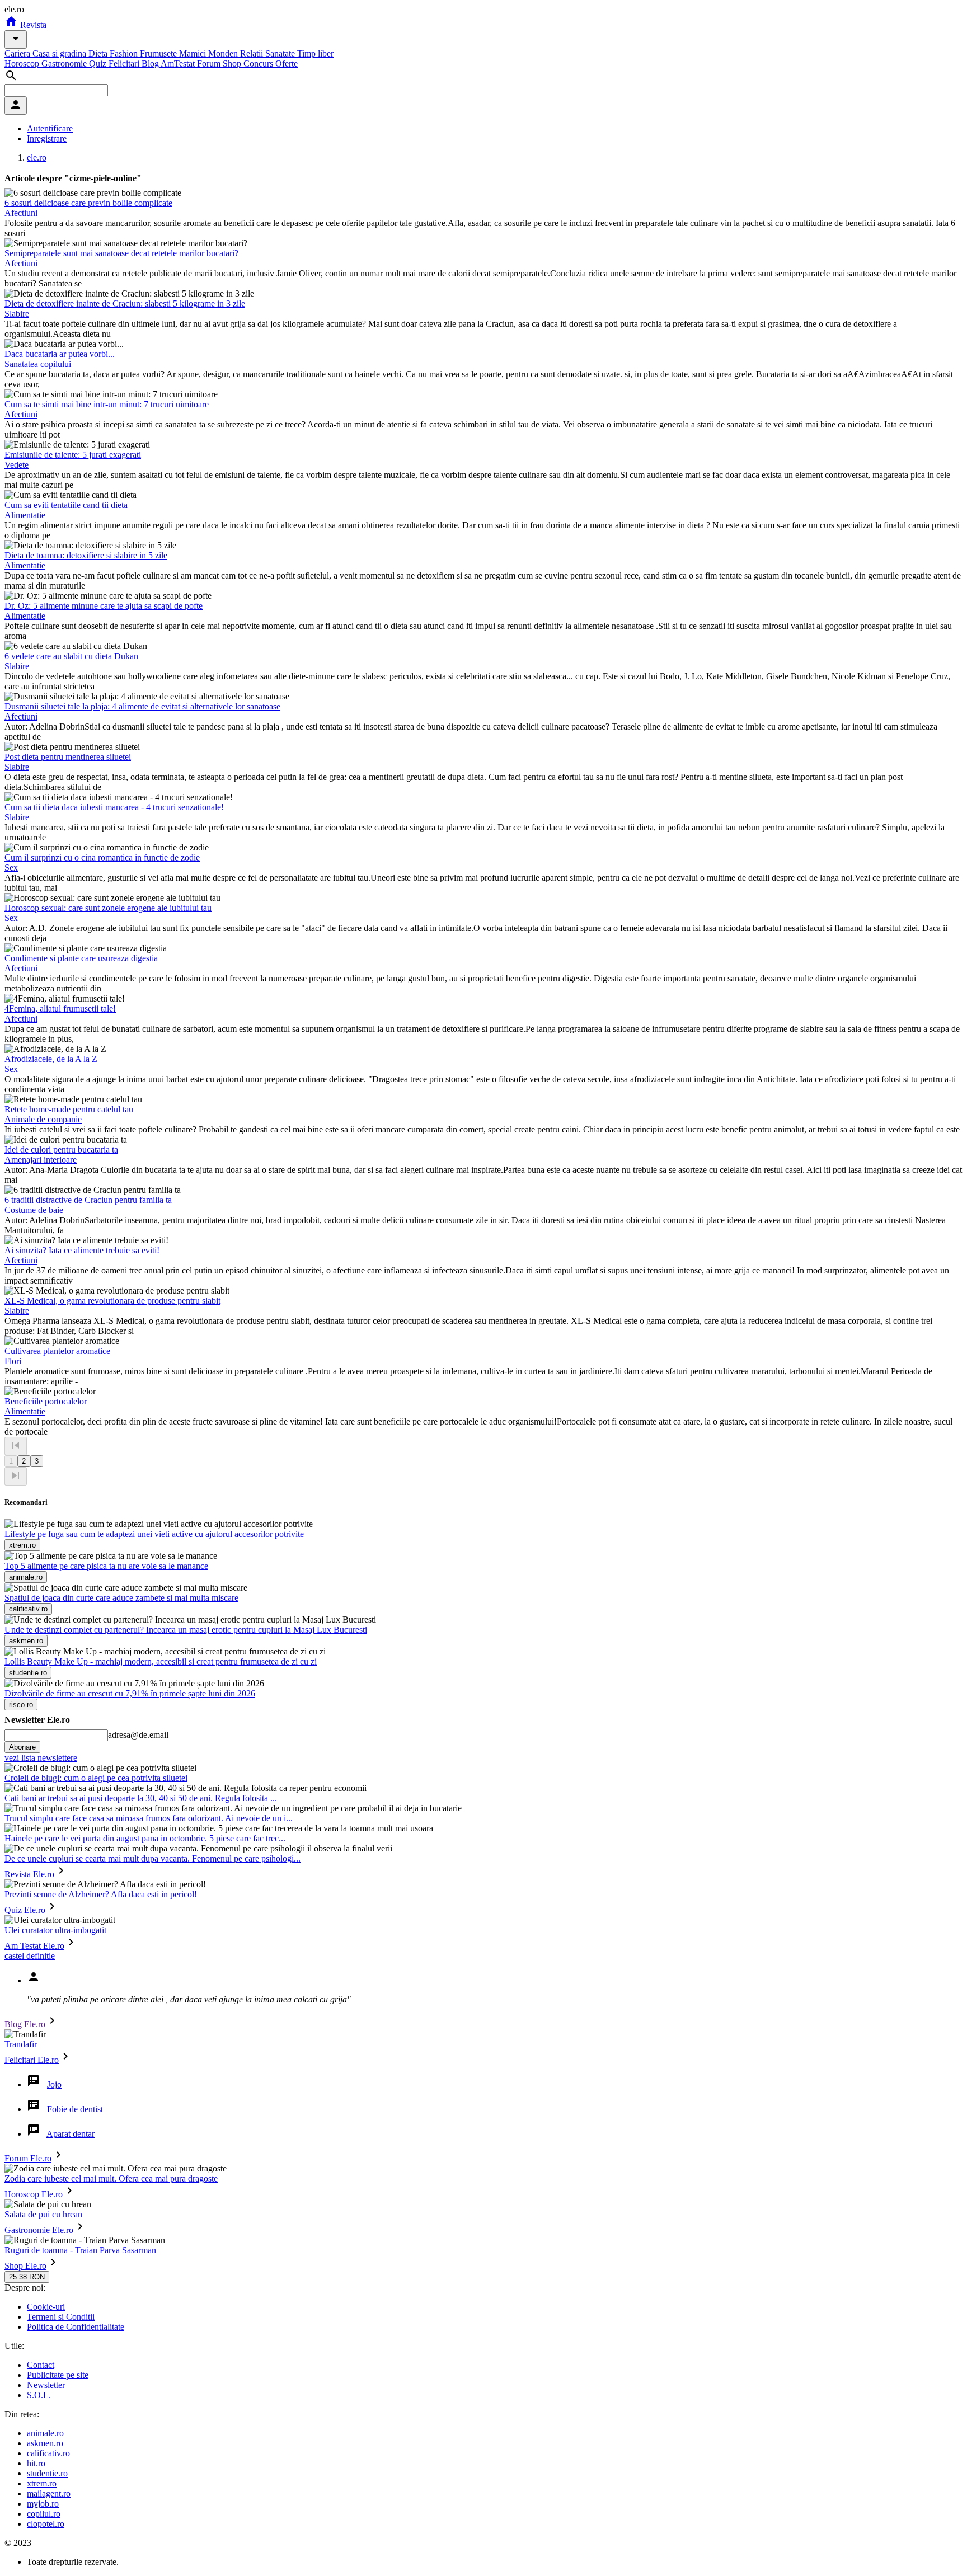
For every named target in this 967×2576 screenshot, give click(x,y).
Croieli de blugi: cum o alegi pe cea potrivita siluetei (96, 1778)
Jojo (54, 2084)
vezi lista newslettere (41, 1758)
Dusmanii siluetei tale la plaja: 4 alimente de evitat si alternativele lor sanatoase (142, 706)
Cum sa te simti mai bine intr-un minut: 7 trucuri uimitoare (107, 404)
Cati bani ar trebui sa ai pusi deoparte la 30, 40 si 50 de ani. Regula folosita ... (141, 1798)
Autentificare (50, 128)
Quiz (99, 64)
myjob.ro (43, 2504)
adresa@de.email (138, 1735)
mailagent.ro (49, 2493)
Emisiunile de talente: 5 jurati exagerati (73, 455)
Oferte (287, 64)
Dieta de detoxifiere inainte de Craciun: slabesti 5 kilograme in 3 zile (125, 304)
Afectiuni (21, 213)
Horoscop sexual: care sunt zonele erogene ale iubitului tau (108, 908)
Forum (210, 64)
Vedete (17, 465)
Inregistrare (47, 138)
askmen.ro (45, 2443)
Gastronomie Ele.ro (39, 2230)
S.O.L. (39, 2395)
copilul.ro (44, 2514)
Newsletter (46, 2385)
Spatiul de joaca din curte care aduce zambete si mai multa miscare (121, 1598)
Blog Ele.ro (25, 2024)
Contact (41, 2365)
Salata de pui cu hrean (43, 2214)
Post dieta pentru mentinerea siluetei (68, 757)
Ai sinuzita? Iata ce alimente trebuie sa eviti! (82, 1250)
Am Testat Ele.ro (34, 1946)
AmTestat (179, 64)
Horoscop (23, 64)
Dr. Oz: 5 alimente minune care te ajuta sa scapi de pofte (104, 606)
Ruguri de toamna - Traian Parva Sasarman (80, 2250)
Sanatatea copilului (38, 364)
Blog (151, 64)
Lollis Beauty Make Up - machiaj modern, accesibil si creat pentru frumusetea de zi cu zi (161, 1661)
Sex (11, 868)
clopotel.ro (46, 2524)
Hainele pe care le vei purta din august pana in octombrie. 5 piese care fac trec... (145, 1838)
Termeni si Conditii (61, 2317)
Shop (233, 64)
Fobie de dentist (75, 2109)
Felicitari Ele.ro (32, 2060)
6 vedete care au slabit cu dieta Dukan (71, 656)
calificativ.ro (48, 2453)
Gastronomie (65, 64)
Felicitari (125, 64)
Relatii (253, 53)
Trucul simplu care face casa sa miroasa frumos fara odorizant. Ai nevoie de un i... (149, 1818)
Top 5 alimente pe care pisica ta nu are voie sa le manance (106, 1566)
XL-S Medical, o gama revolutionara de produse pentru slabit (112, 1301)
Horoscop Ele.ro (34, 2194)
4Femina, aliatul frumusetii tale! (60, 1009)
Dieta (99, 53)
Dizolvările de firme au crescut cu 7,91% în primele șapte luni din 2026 (130, 1693)
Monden (224, 53)
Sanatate (281, 53)
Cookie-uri (46, 2307)
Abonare (22, 1747)
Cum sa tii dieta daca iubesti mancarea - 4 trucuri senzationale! (114, 807)
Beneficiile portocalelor (46, 1401)
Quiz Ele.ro (25, 1910)
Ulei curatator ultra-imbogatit (55, 1930)
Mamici (194, 53)
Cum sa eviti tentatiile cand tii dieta (66, 505)
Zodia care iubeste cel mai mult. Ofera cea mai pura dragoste (111, 2178)
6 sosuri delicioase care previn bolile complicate (88, 203)
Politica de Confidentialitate (76, 2327)
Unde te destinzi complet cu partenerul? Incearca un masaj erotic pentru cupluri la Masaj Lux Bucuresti (186, 1630)
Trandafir (21, 2044)
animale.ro (45, 2433)
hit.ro (36, 2463)
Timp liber (315, 53)
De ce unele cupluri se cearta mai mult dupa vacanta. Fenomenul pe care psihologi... (152, 1858)
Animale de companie (43, 1119)
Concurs (259, 64)
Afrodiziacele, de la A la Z (51, 1059)
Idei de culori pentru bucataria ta (61, 1150)
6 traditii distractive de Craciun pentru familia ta (88, 1200)
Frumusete (159, 53)
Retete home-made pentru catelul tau (69, 1109)
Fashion (125, 53)
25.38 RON (27, 2277)
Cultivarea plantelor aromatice (57, 1351)
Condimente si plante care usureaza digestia (81, 958)
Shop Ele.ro (25, 2266)
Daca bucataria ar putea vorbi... (60, 354)
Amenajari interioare (41, 1160)
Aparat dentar (71, 2134)
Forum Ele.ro (28, 2158)
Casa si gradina (60, 53)
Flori (13, 1361)
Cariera (18, 53)
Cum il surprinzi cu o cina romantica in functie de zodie (102, 857)
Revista (32, 25)
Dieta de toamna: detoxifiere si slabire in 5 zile (86, 555)
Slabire (17, 314)
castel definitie (30, 1956)
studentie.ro (47, 2473)
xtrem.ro (42, 2483)
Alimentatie (25, 515)
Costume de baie (34, 1210)
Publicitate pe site (58, 2375)
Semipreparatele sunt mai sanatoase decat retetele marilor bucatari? (121, 253)
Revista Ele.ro (29, 1874)
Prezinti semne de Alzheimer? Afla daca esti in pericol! (101, 1894)
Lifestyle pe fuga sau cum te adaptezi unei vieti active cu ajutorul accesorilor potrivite (154, 1534)
